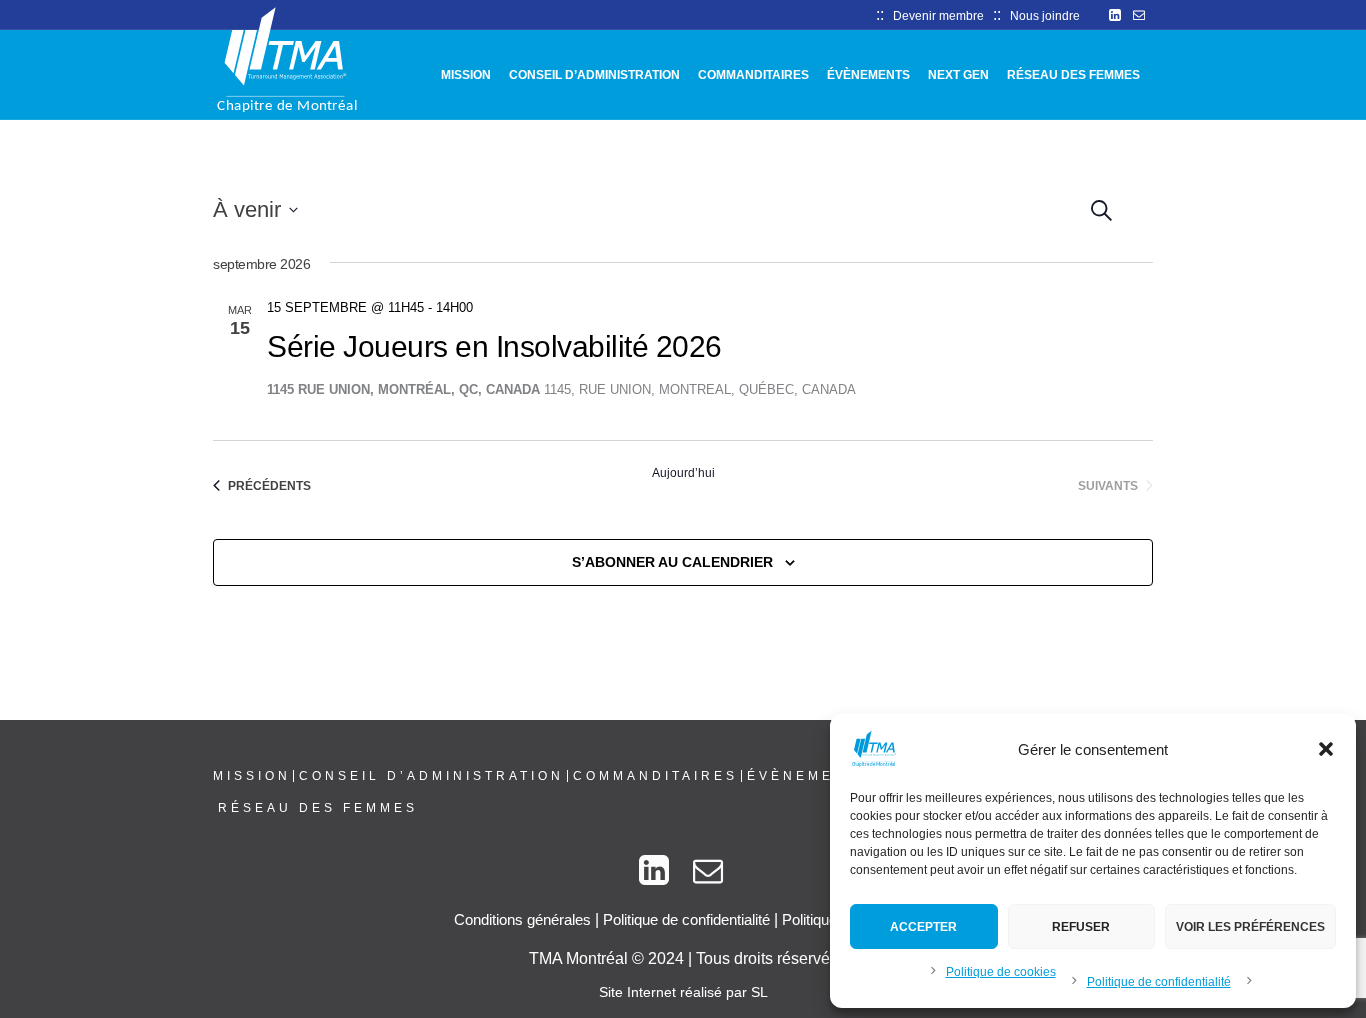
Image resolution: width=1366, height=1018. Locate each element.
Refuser (1081, 927)
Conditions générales (522, 919)
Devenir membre (938, 16)
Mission (252, 776)
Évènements (808, 776)
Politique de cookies (1001, 972)
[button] (1326, 749)
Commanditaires (655, 776)
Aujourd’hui (683, 473)
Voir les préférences (1250, 927)
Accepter (923, 927)
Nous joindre (1045, 16)
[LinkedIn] (1115, 15)
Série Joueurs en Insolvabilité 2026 (494, 346)
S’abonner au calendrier (672, 562)
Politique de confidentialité (1159, 982)
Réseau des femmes (318, 808)
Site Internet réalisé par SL (683, 992)
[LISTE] (1154, 206)
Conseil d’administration (431, 776)
